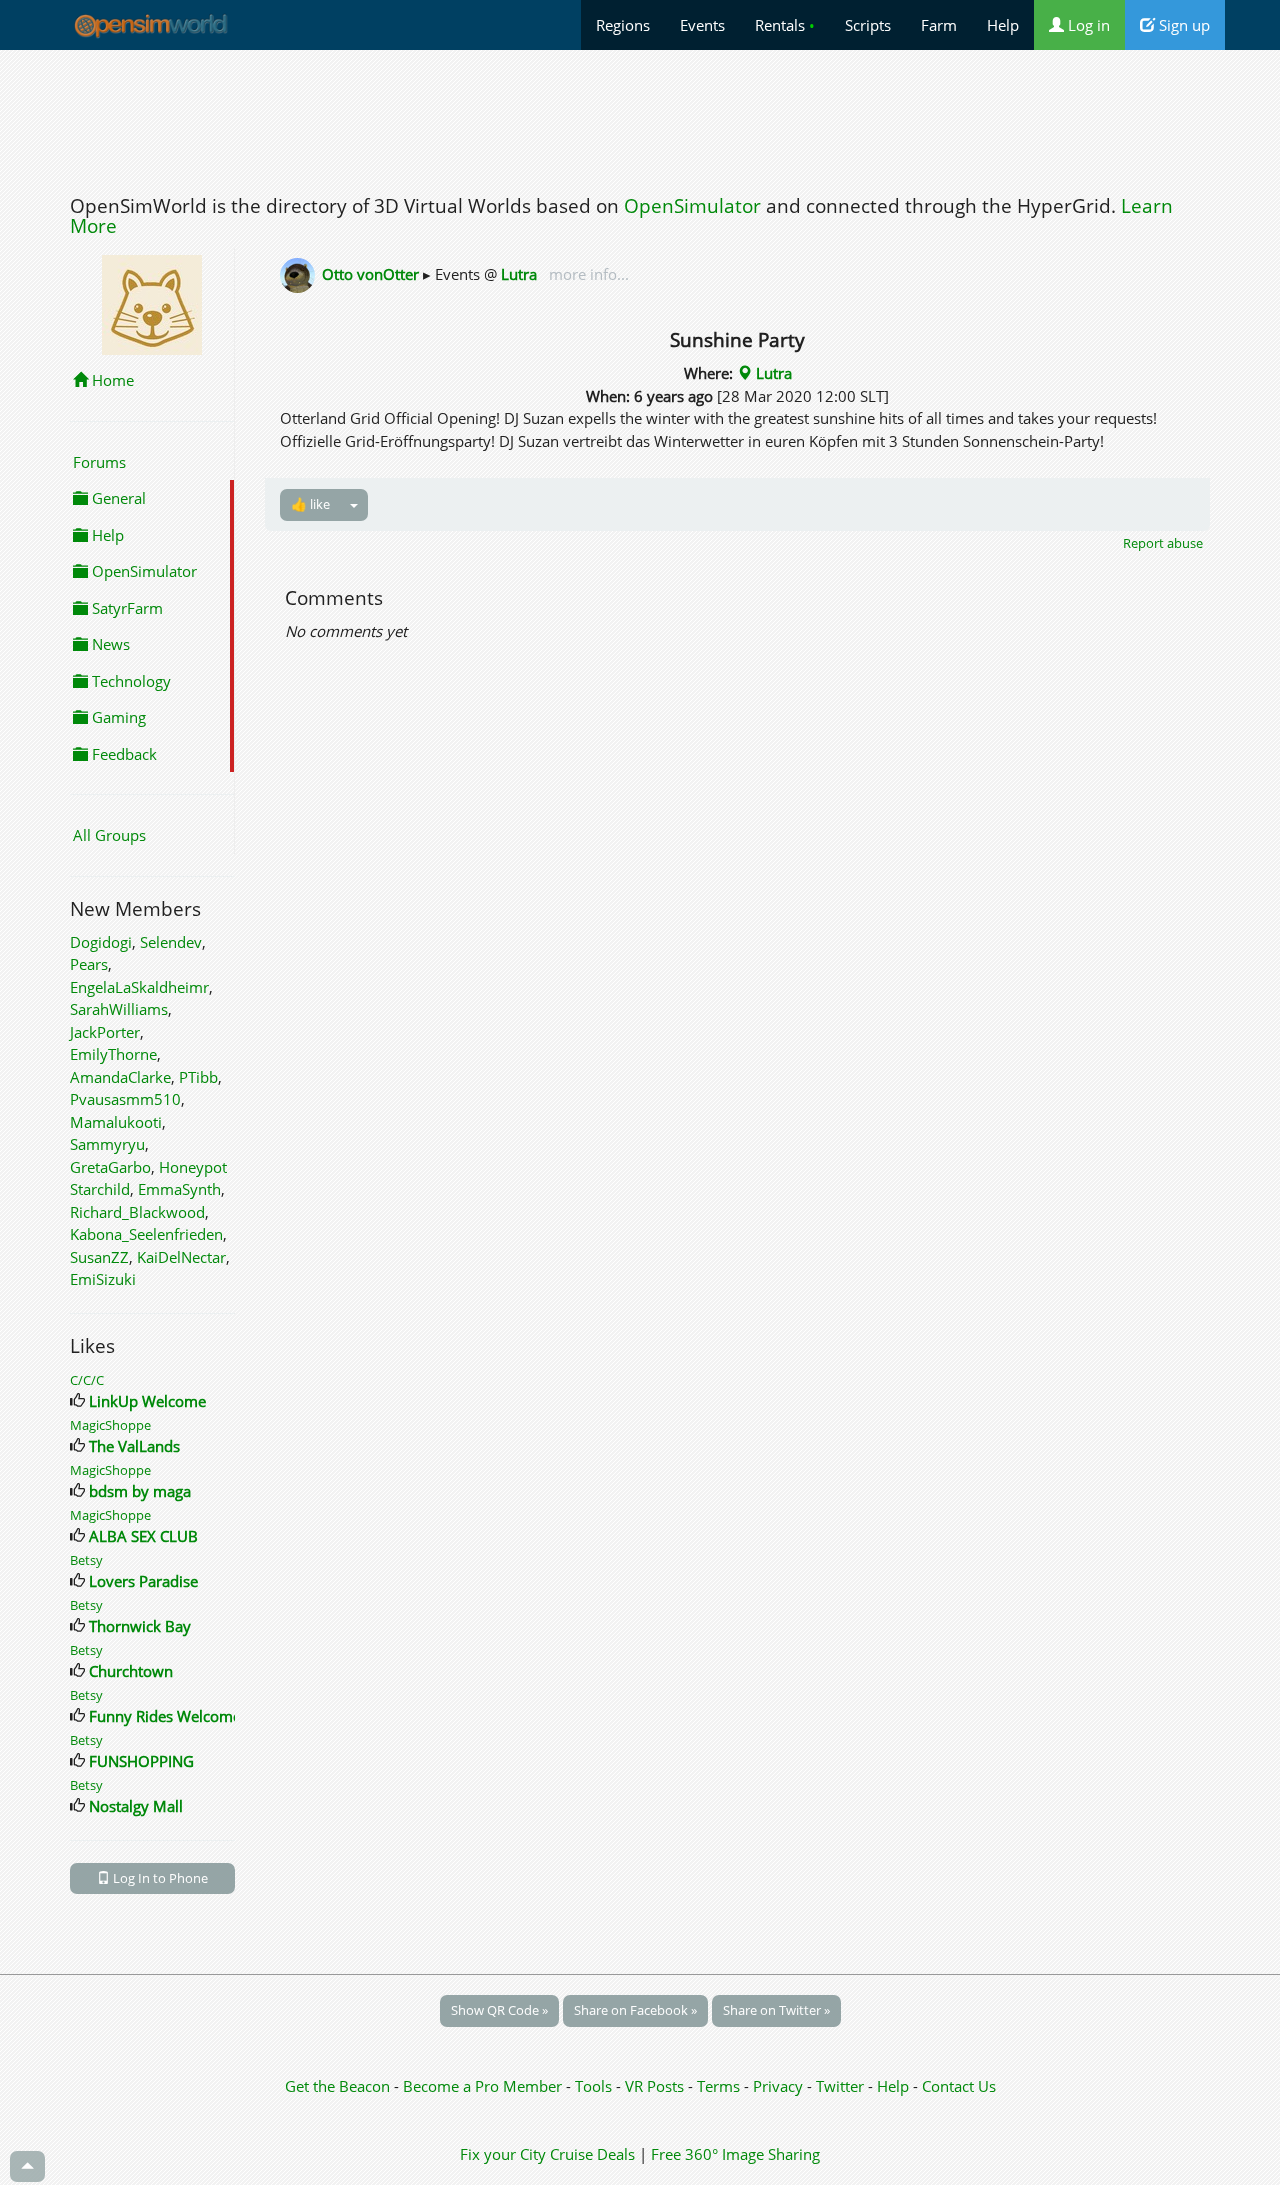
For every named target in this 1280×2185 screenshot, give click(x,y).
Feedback (122, 754)
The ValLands (134, 1446)
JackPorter (105, 1032)
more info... (587, 274)
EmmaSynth (179, 1189)
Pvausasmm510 (125, 1099)
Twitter (840, 2086)
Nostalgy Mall (136, 1806)
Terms (720, 2086)
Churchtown (131, 1671)
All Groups (109, 835)
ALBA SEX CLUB (143, 1536)
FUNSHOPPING (141, 1761)
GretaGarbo (110, 1167)
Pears (89, 964)
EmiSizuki (103, 1279)
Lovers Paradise (143, 1581)
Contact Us (959, 2086)
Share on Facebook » (635, 2010)
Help (1003, 25)
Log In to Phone (159, 1878)
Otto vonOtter (370, 274)
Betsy (86, 1560)
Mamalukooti (116, 1122)
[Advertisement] (640, 117)
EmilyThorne (113, 1054)
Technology (129, 681)
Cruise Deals (592, 2154)
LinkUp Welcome (147, 1401)
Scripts (868, 25)
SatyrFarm (125, 608)
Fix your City (503, 2154)
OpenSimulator (692, 206)
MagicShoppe (110, 1425)
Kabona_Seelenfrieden (146, 1234)
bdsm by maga (140, 1491)
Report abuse (1163, 543)
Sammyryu (107, 1144)
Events (702, 25)
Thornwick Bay (140, 1626)
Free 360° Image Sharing (735, 2154)
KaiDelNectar (181, 1257)
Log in (1087, 25)
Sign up (1182, 25)
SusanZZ (99, 1257)
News (109, 644)
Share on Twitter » (776, 2010)
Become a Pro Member (484, 2086)
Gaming (117, 717)
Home (111, 380)
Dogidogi (101, 942)
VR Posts (656, 2086)
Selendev (171, 942)
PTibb (198, 1077)
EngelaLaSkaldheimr (139, 987)
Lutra (519, 274)
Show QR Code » (499, 2010)
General (117, 498)
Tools (595, 2086)
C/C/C (87, 1380)
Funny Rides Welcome (165, 1716)
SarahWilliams (119, 1009)
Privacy (778, 2086)
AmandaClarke (120, 1077)
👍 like (310, 504)
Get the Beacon (337, 2086)
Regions (623, 25)
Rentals (785, 25)
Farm (939, 25)
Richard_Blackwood (137, 1212)
